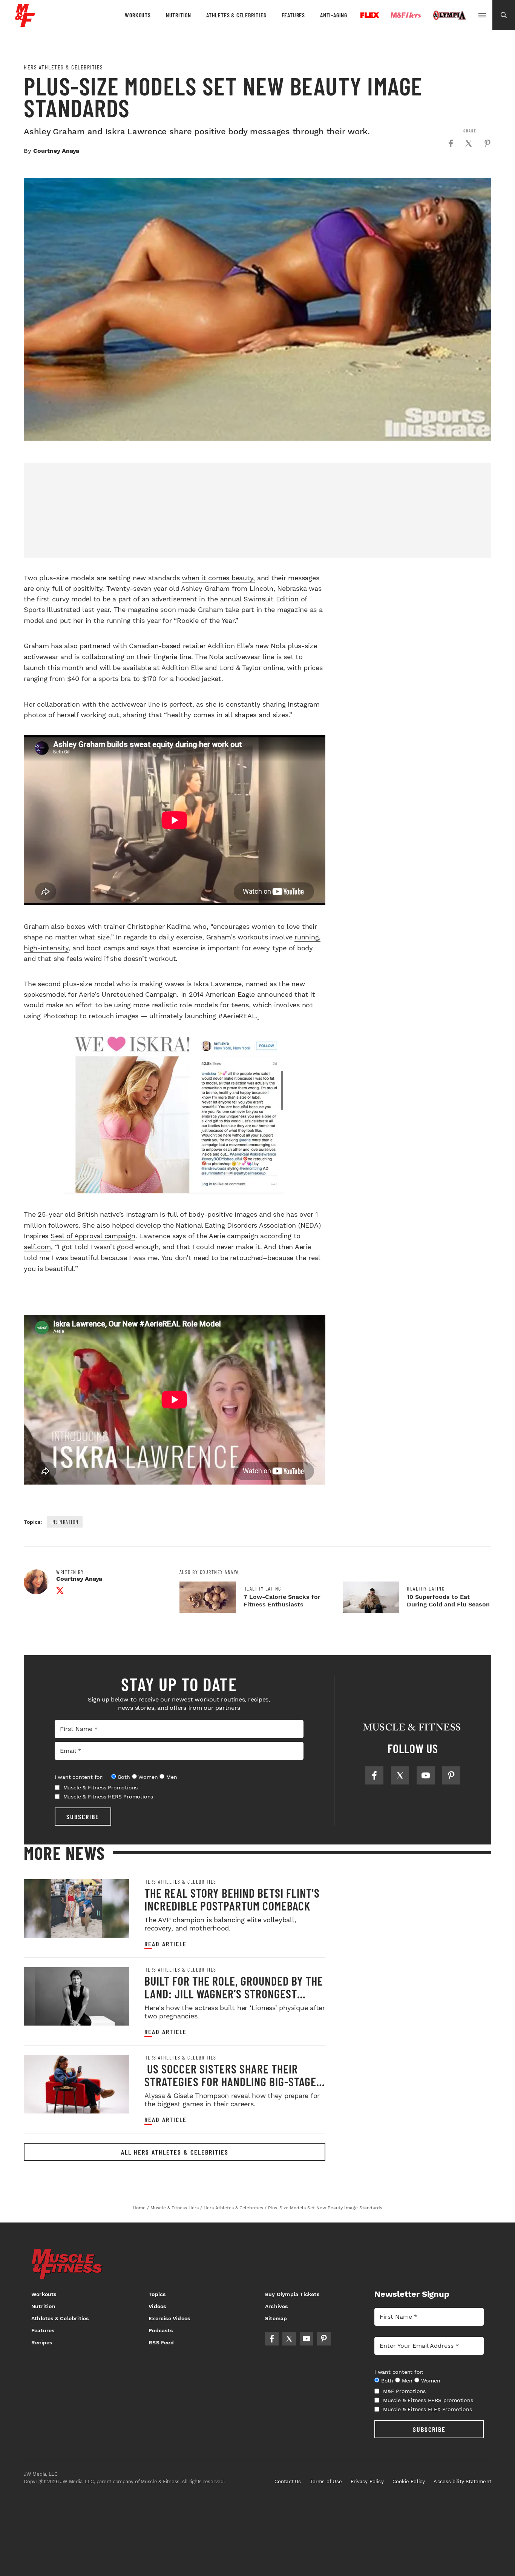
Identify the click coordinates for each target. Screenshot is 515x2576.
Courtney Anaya (56, 151)
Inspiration (65, 1522)
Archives (277, 2306)
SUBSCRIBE (83, 1817)
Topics (157, 2294)
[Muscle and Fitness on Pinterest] (451, 1775)
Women (148, 1777)
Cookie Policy (409, 2481)
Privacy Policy (367, 2481)
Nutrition (179, 15)
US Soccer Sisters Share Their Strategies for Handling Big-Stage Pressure (230, 2081)
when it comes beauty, (218, 578)
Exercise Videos (169, 2318)
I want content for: (79, 1777)
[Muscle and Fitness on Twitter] (400, 1775)
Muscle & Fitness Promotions (101, 1788)
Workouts (138, 15)
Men (172, 1777)
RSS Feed (161, 2342)
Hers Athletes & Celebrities (64, 67)
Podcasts (161, 2330)
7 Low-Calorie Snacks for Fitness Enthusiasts (282, 1601)
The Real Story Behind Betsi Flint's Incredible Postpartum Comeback (232, 1899)
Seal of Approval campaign (93, 1236)
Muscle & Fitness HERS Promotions (108, 1797)
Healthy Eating (262, 1589)
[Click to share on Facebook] (451, 143)
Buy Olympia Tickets (292, 2294)
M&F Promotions (404, 2391)
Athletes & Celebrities (236, 15)
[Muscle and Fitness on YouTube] (426, 1775)
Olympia (449, 15)
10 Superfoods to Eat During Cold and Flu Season (448, 1601)
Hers (406, 15)
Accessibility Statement (462, 2481)
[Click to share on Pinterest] (487, 143)
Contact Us (288, 2481)
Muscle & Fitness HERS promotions (428, 2400)
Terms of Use (326, 2481)
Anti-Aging (334, 15)
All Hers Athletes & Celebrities (175, 2152)
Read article (166, 1944)
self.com (37, 1247)
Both (124, 1777)
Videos (157, 2306)
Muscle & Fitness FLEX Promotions (428, 2409)
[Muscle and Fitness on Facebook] (374, 1775)
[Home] (25, 24)
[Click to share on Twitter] (469, 143)
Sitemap (276, 2318)
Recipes (42, 2342)
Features (293, 15)
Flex (370, 15)
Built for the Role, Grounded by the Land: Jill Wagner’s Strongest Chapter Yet (234, 1993)
